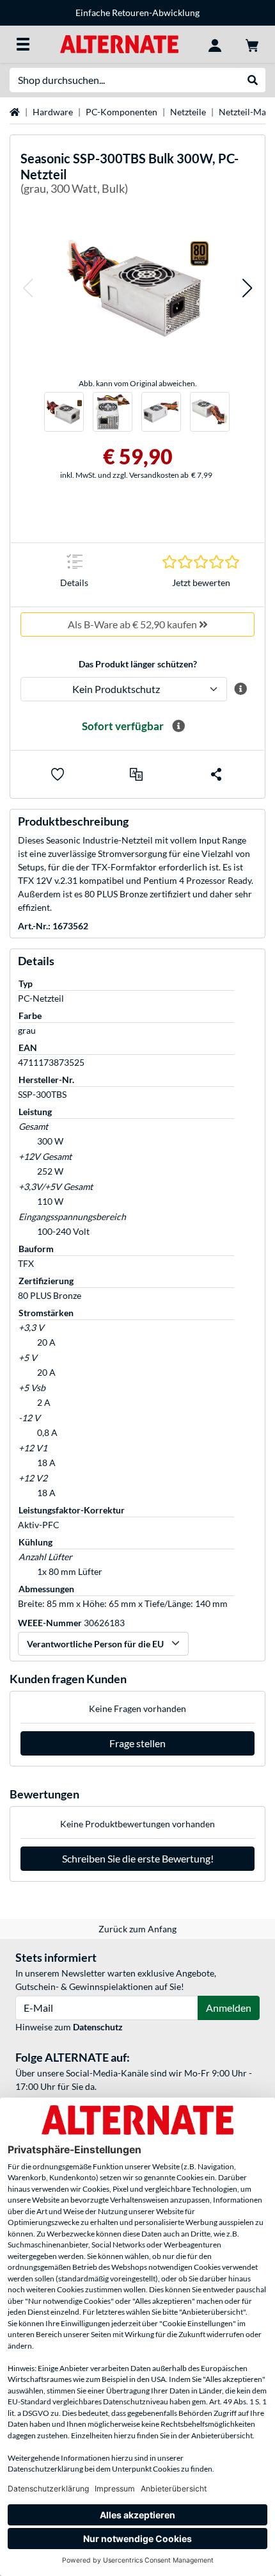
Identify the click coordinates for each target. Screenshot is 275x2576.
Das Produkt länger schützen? (138, 664)
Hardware (53, 112)
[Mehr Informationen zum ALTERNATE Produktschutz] (241, 689)
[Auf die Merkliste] (58, 774)
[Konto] (215, 44)
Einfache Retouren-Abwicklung (137, 12)
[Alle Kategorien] (23, 44)
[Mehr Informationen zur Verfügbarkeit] (178, 726)
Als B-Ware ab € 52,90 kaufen (133, 624)
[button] (27, 288)
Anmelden (229, 2008)
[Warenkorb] (252, 44)
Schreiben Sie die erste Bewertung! (138, 1858)
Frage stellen (137, 1743)
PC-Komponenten (122, 112)
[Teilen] (216, 774)
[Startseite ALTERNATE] (119, 43)
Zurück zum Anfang (137, 1929)
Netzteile (188, 112)
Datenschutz (98, 2027)
